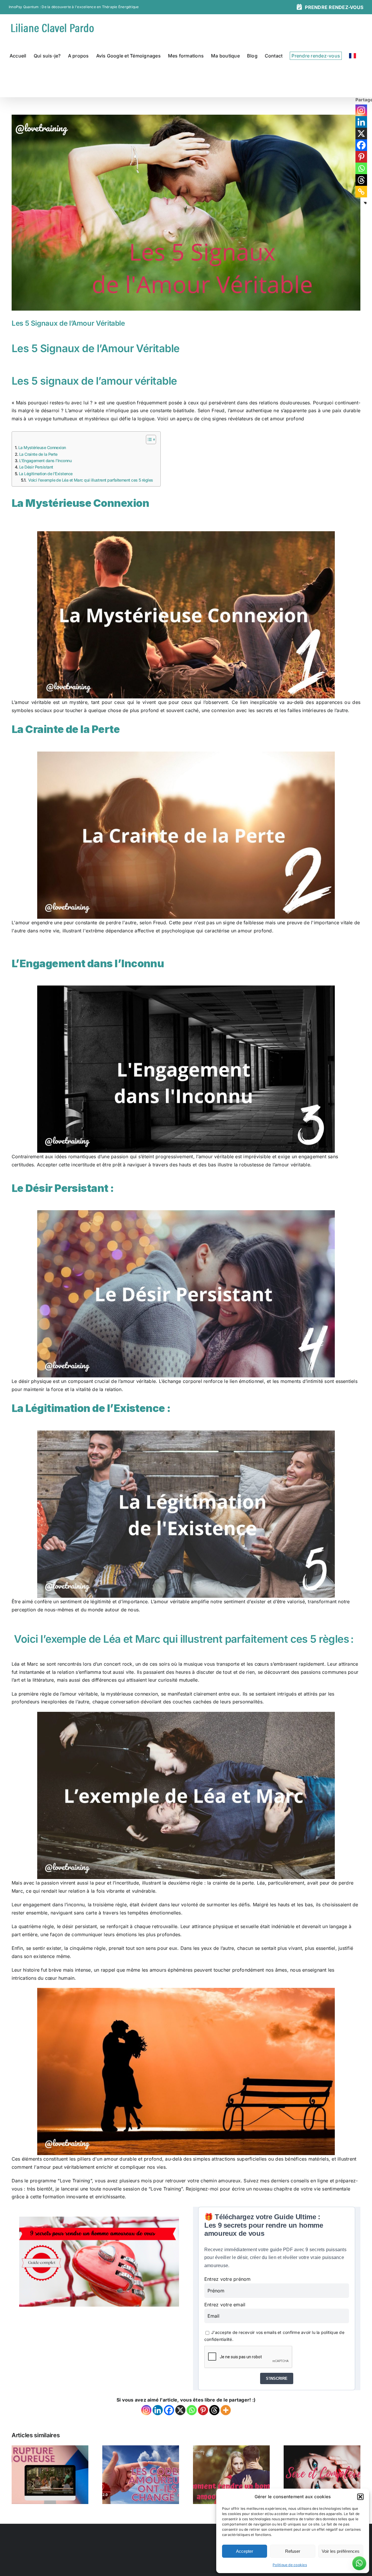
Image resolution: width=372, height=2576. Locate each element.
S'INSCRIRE (277, 2378)
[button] (360, 2497)
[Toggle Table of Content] (148, 439)
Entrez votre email (225, 2305)
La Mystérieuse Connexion (42, 447)
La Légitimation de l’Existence (46, 474)
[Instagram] (146, 2410)
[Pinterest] (203, 2410)
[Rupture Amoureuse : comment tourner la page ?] (50, 2449)
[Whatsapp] (192, 2410)
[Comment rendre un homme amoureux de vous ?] (231, 2449)
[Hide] (365, 203)
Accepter (245, 2551)
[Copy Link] (361, 192)
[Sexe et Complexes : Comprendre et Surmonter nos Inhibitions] (322, 2449)
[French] (353, 56)
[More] (226, 2410)
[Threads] (214, 2410)
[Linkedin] (158, 2410)
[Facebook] (169, 2410)
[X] (180, 2410)
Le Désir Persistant (37, 467)
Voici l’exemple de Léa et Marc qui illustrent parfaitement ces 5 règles (91, 480)
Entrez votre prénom (228, 2279)
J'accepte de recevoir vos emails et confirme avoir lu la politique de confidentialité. (274, 2336)
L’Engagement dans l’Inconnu (46, 461)
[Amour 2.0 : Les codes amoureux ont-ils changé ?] (141, 2449)
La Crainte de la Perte (38, 454)
